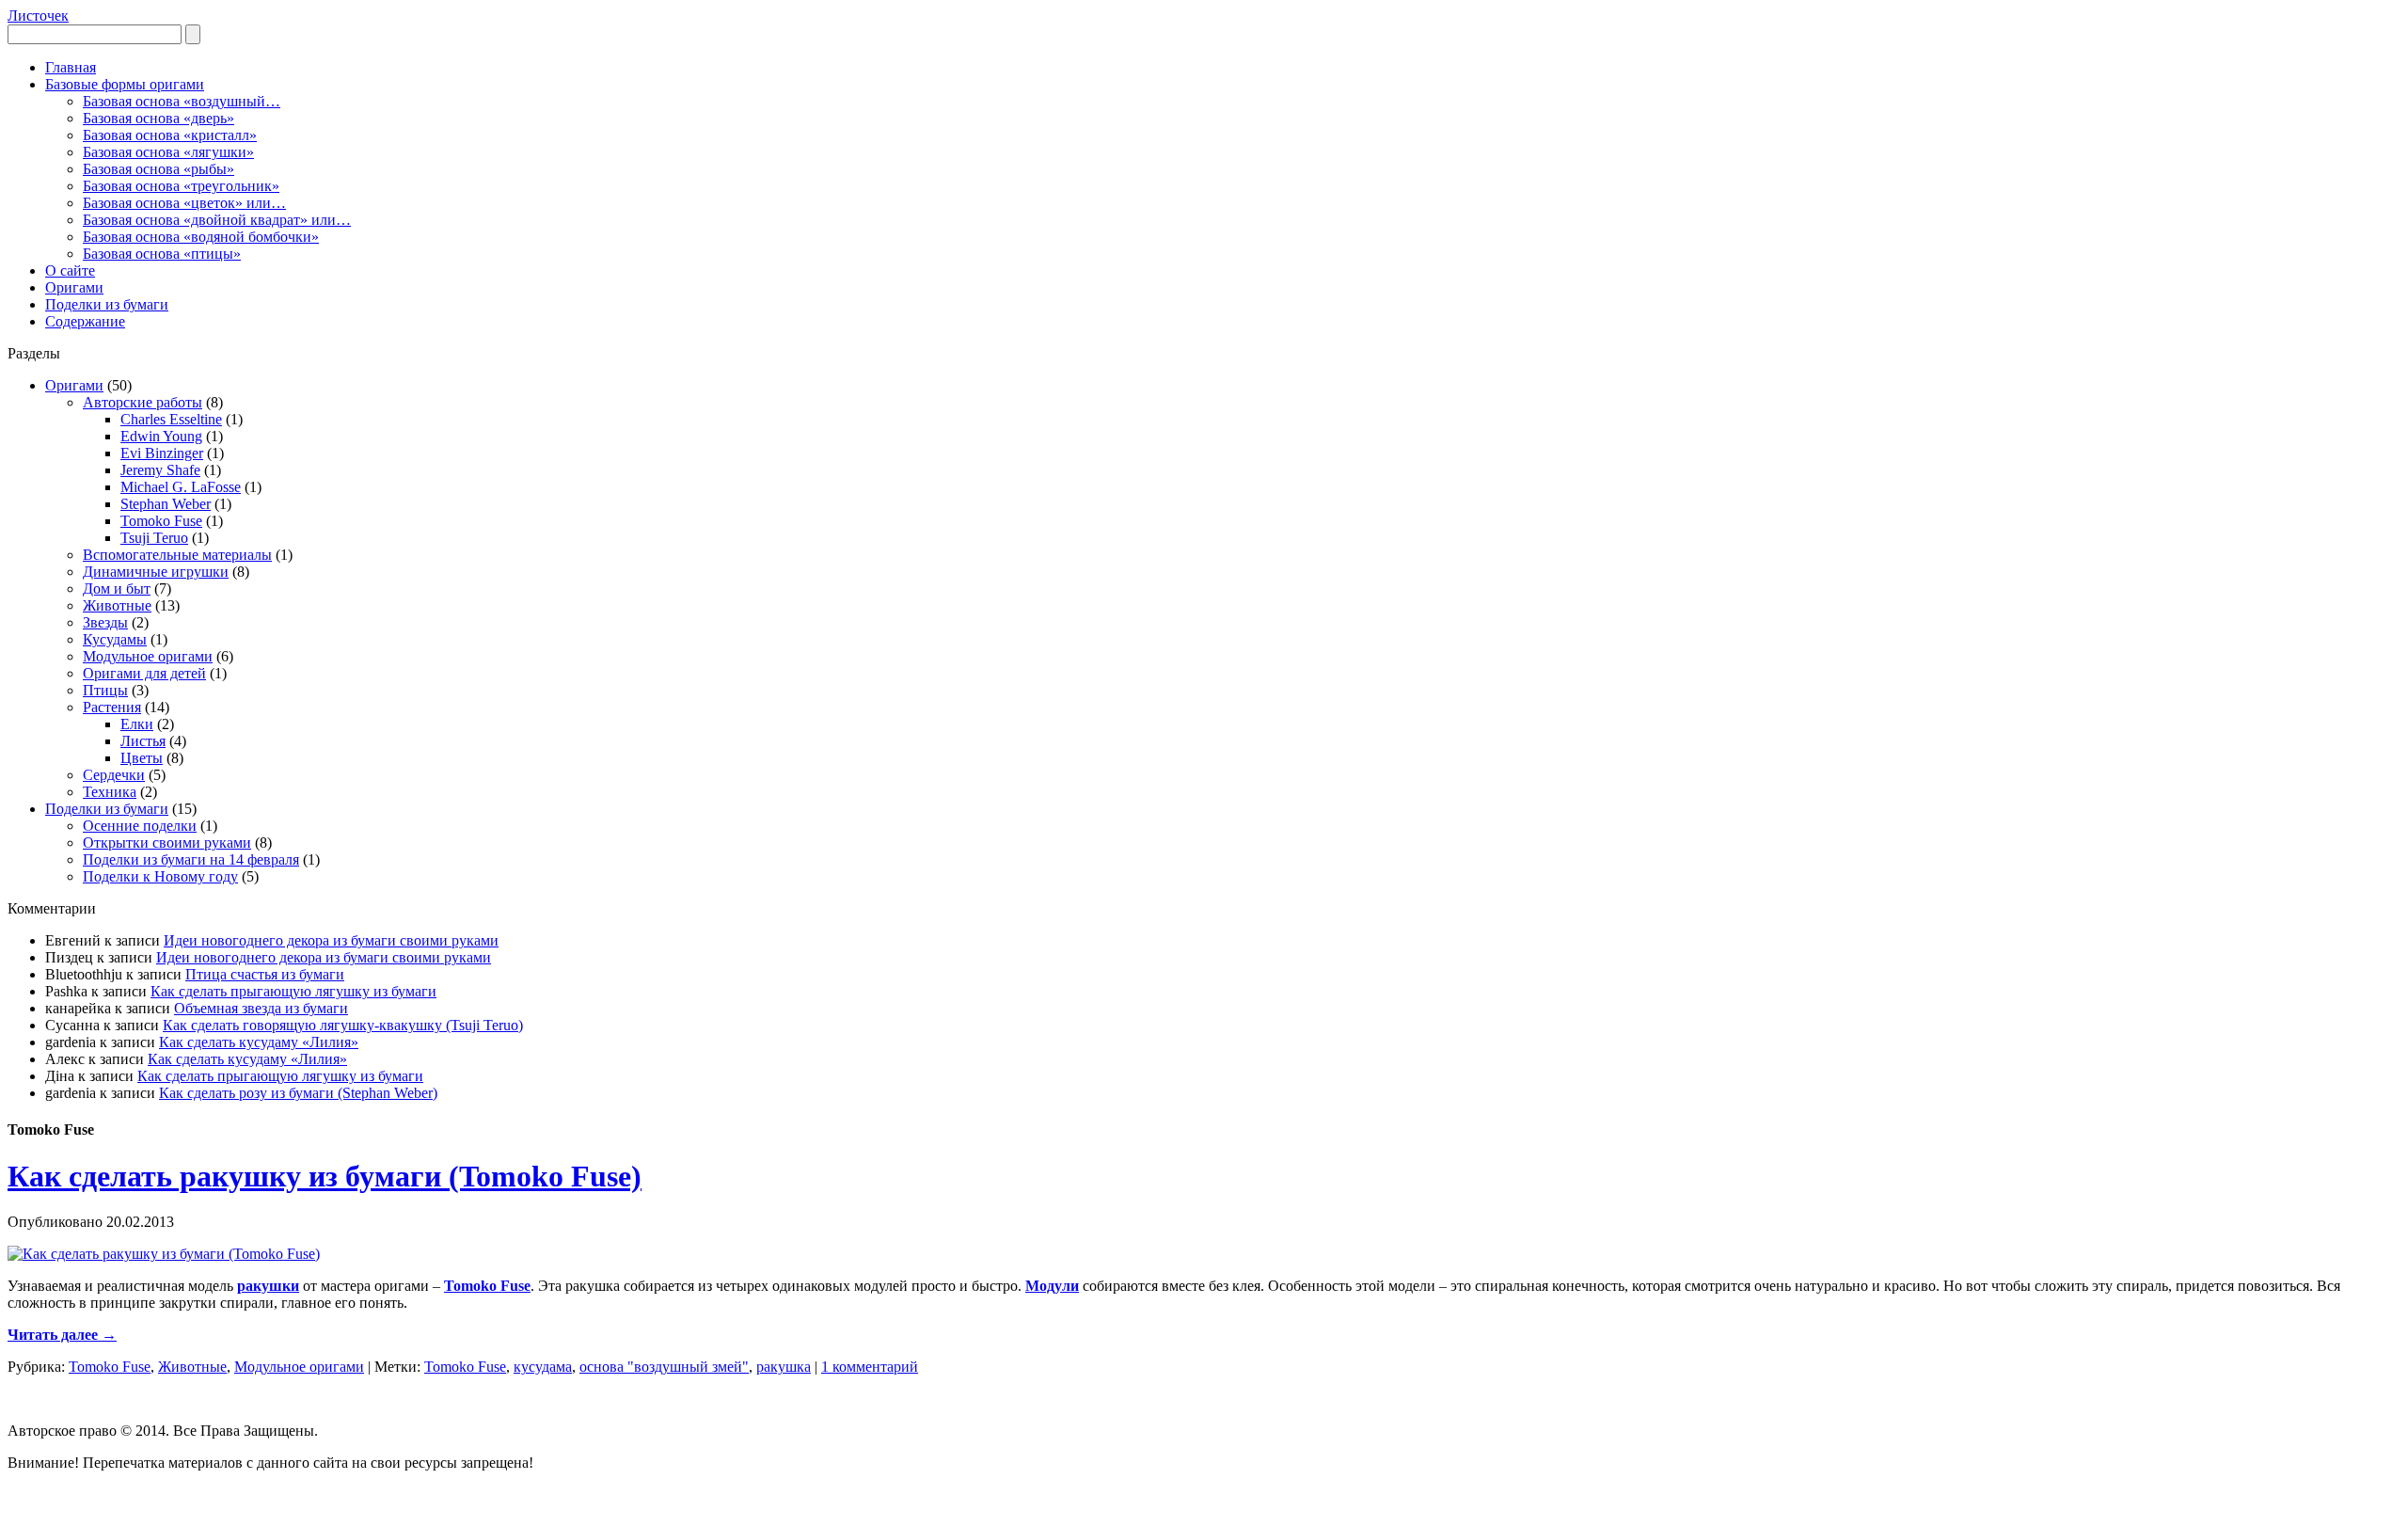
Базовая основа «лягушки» (168, 152)
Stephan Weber (166, 504)
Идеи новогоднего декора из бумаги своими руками (331, 940)
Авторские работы (143, 402)
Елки (137, 724)
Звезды (105, 622)
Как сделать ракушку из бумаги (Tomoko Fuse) (325, 1176)
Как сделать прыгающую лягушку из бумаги (293, 991)
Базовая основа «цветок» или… (184, 203)
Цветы (142, 758)
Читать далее (62, 1335)
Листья (143, 741)
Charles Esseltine (171, 419)
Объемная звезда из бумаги (261, 1008)
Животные (117, 605)
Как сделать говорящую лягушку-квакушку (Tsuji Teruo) (343, 1025)
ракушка (784, 1367)
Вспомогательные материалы (177, 555)
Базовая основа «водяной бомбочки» (201, 237)
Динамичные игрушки (156, 572)
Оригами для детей (144, 673)
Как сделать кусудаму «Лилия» (259, 1042)
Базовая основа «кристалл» (170, 135)
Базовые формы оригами (125, 84)
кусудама (543, 1367)
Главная (71, 67)
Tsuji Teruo (154, 538)
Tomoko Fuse (161, 521)
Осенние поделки (140, 826)
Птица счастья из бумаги (265, 974)
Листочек (38, 16)
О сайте (70, 270)
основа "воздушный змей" (664, 1367)
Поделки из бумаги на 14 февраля (191, 859)
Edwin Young (161, 436)
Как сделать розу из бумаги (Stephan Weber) (298, 1093)
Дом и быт (117, 589)
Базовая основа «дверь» (158, 118)
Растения (112, 707)
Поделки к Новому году (160, 876)
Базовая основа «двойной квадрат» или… (217, 220)
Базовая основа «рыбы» (158, 169)
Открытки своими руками (167, 843)
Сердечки (114, 775)
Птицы (105, 690)
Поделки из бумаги (107, 304)
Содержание (85, 321)
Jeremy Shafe (160, 470)
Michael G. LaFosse (181, 487)
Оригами (74, 287)
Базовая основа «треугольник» (181, 186)
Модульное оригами (148, 656)
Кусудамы (115, 639)
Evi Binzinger (162, 453)
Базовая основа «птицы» (162, 254)
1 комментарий (870, 1367)
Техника (110, 792)
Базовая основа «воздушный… (182, 101)
